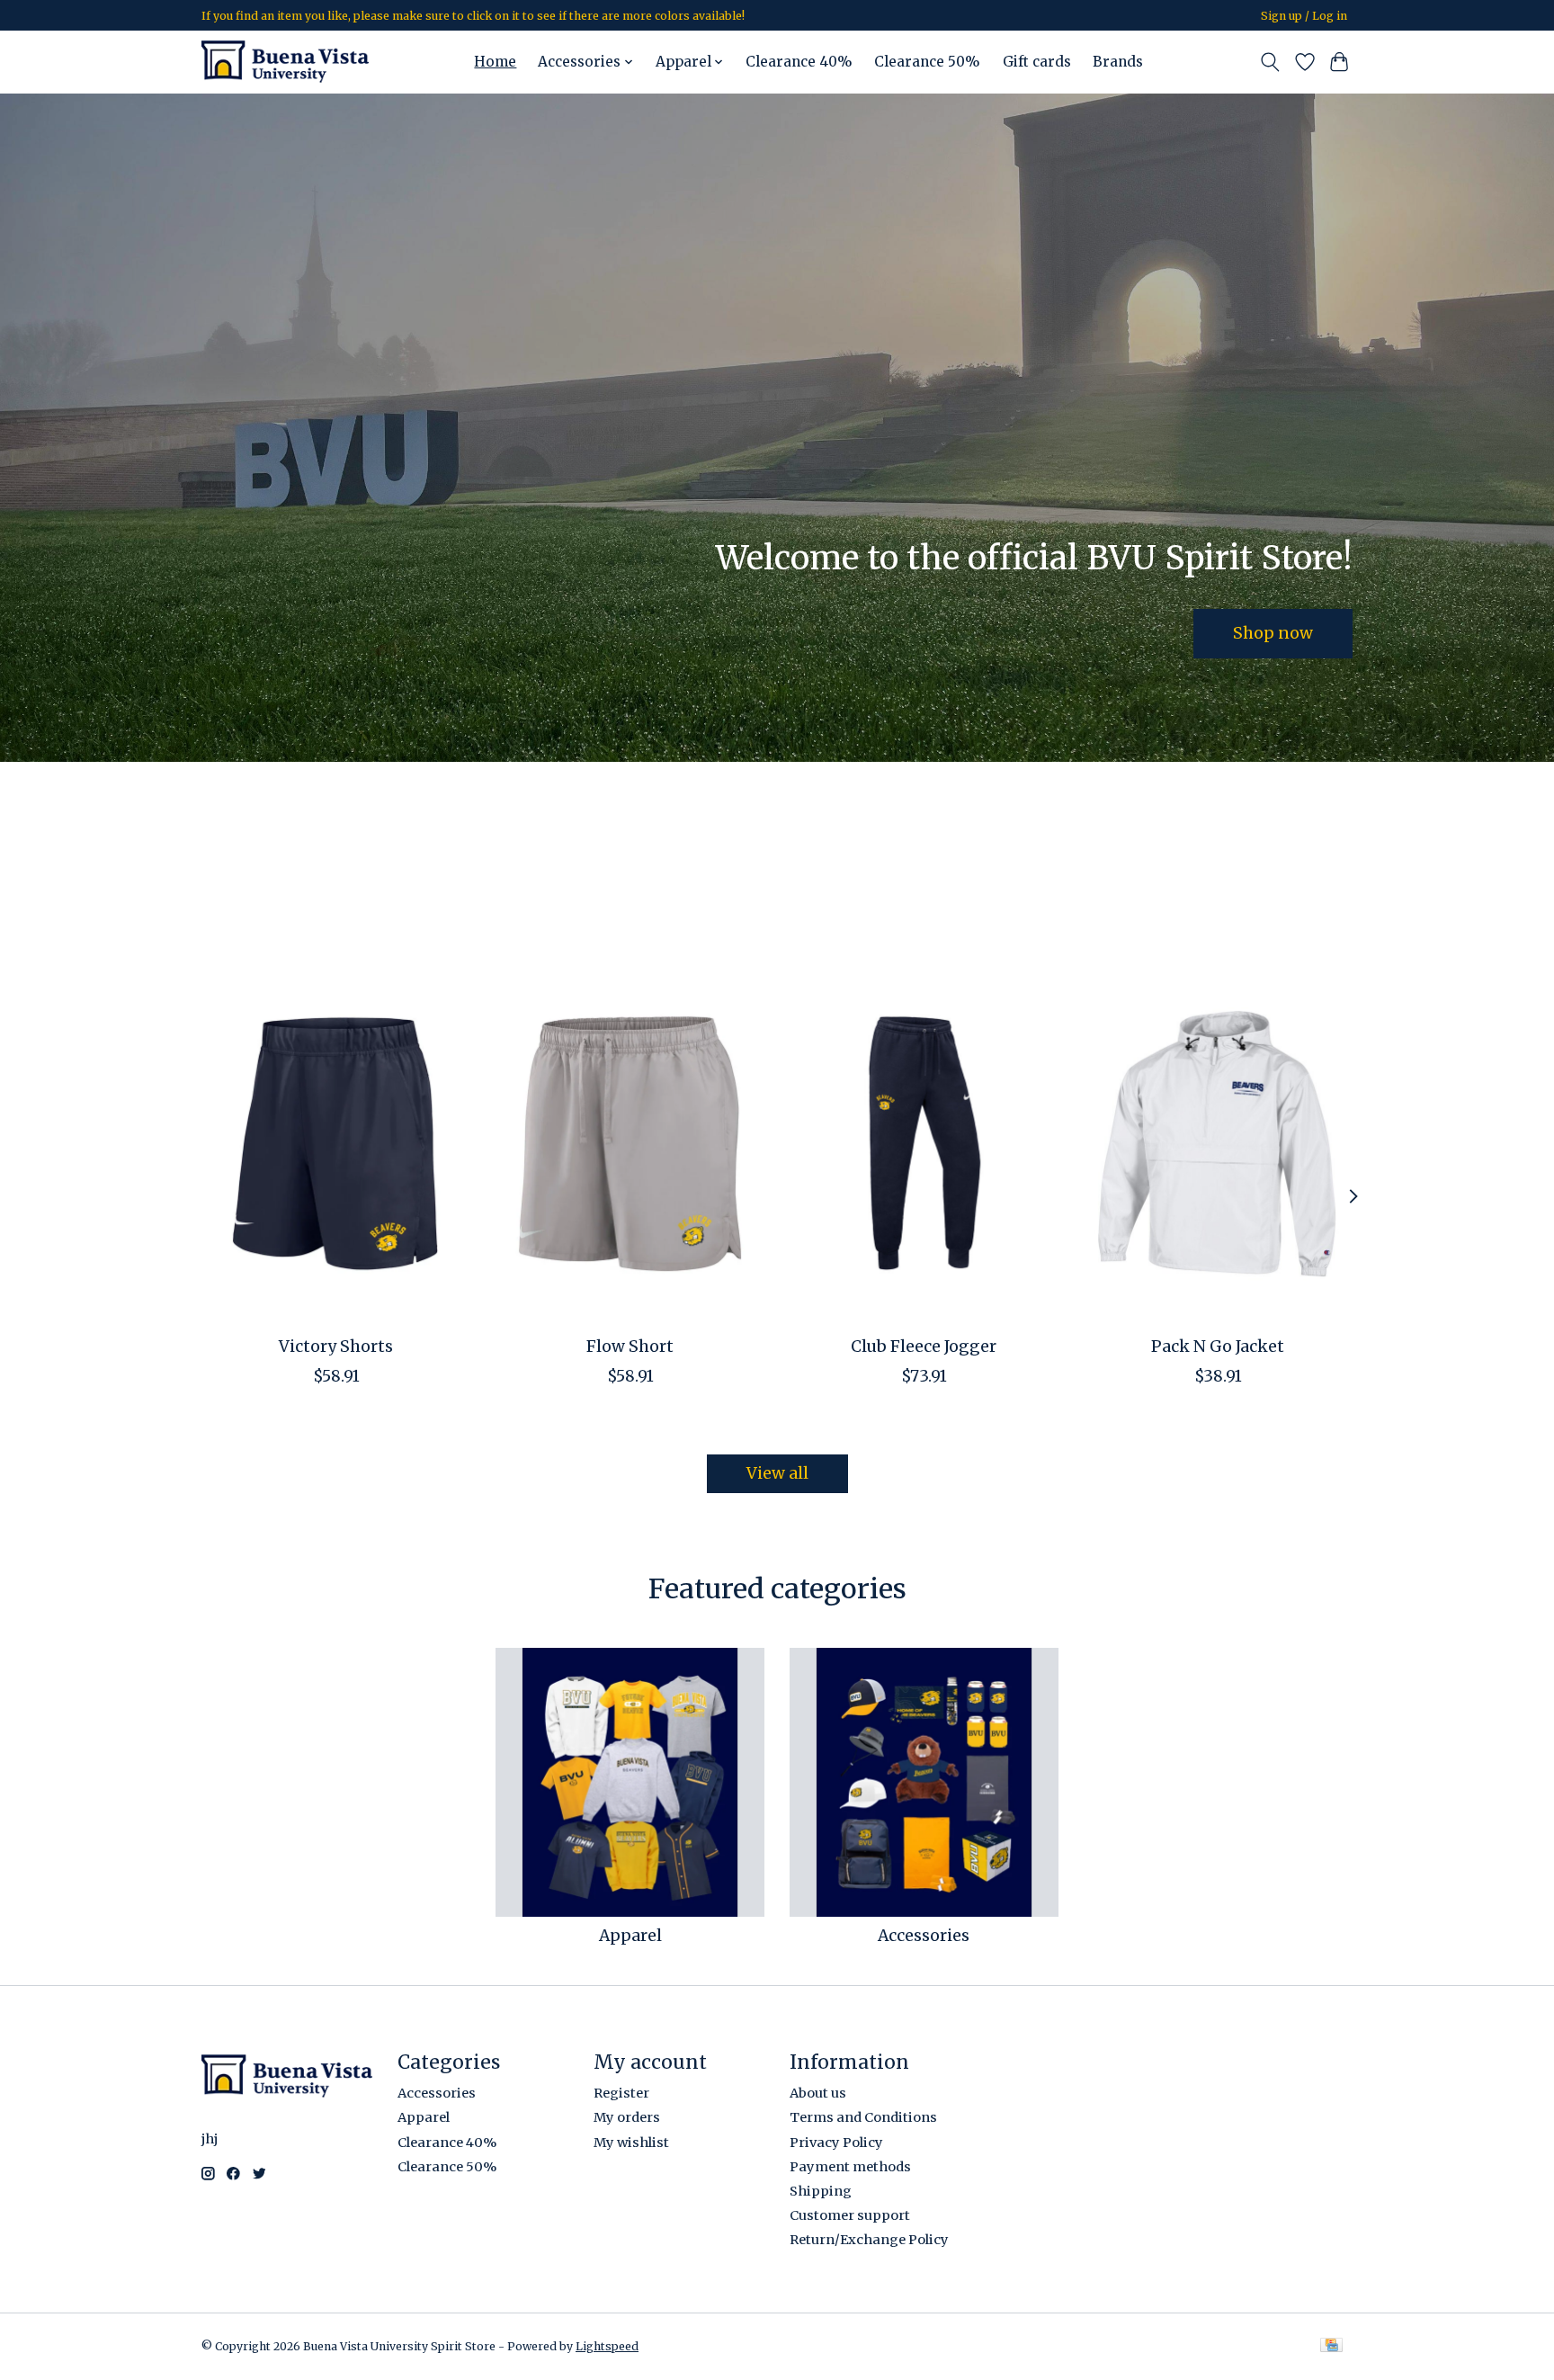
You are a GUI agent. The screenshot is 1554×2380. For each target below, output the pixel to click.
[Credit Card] (1331, 2346)
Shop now (1273, 632)
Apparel (630, 1936)
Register (621, 2093)
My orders (627, 2117)
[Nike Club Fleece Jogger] (924, 1143)
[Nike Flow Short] (630, 1143)
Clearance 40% (799, 62)
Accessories (924, 1936)
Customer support (850, 2215)
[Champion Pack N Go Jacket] (1218, 1143)
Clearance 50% (927, 62)
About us (818, 2093)
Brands (1118, 62)
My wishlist (631, 2143)
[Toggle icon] (1270, 62)
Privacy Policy (836, 2143)
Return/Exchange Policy (869, 2240)
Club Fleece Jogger (924, 1346)
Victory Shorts (336, 1346)
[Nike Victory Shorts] (336, 1143)
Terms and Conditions (863, 2117)
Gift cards (1037, 62)
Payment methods (850, 2167)
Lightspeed (607, 2346)
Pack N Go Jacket (1218, 1346)
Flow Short (630, 1346)
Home (495, 62)
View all (777, 1473)
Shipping (821, 2191)
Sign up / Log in (1304, 16)
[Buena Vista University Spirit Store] (285, 62)
